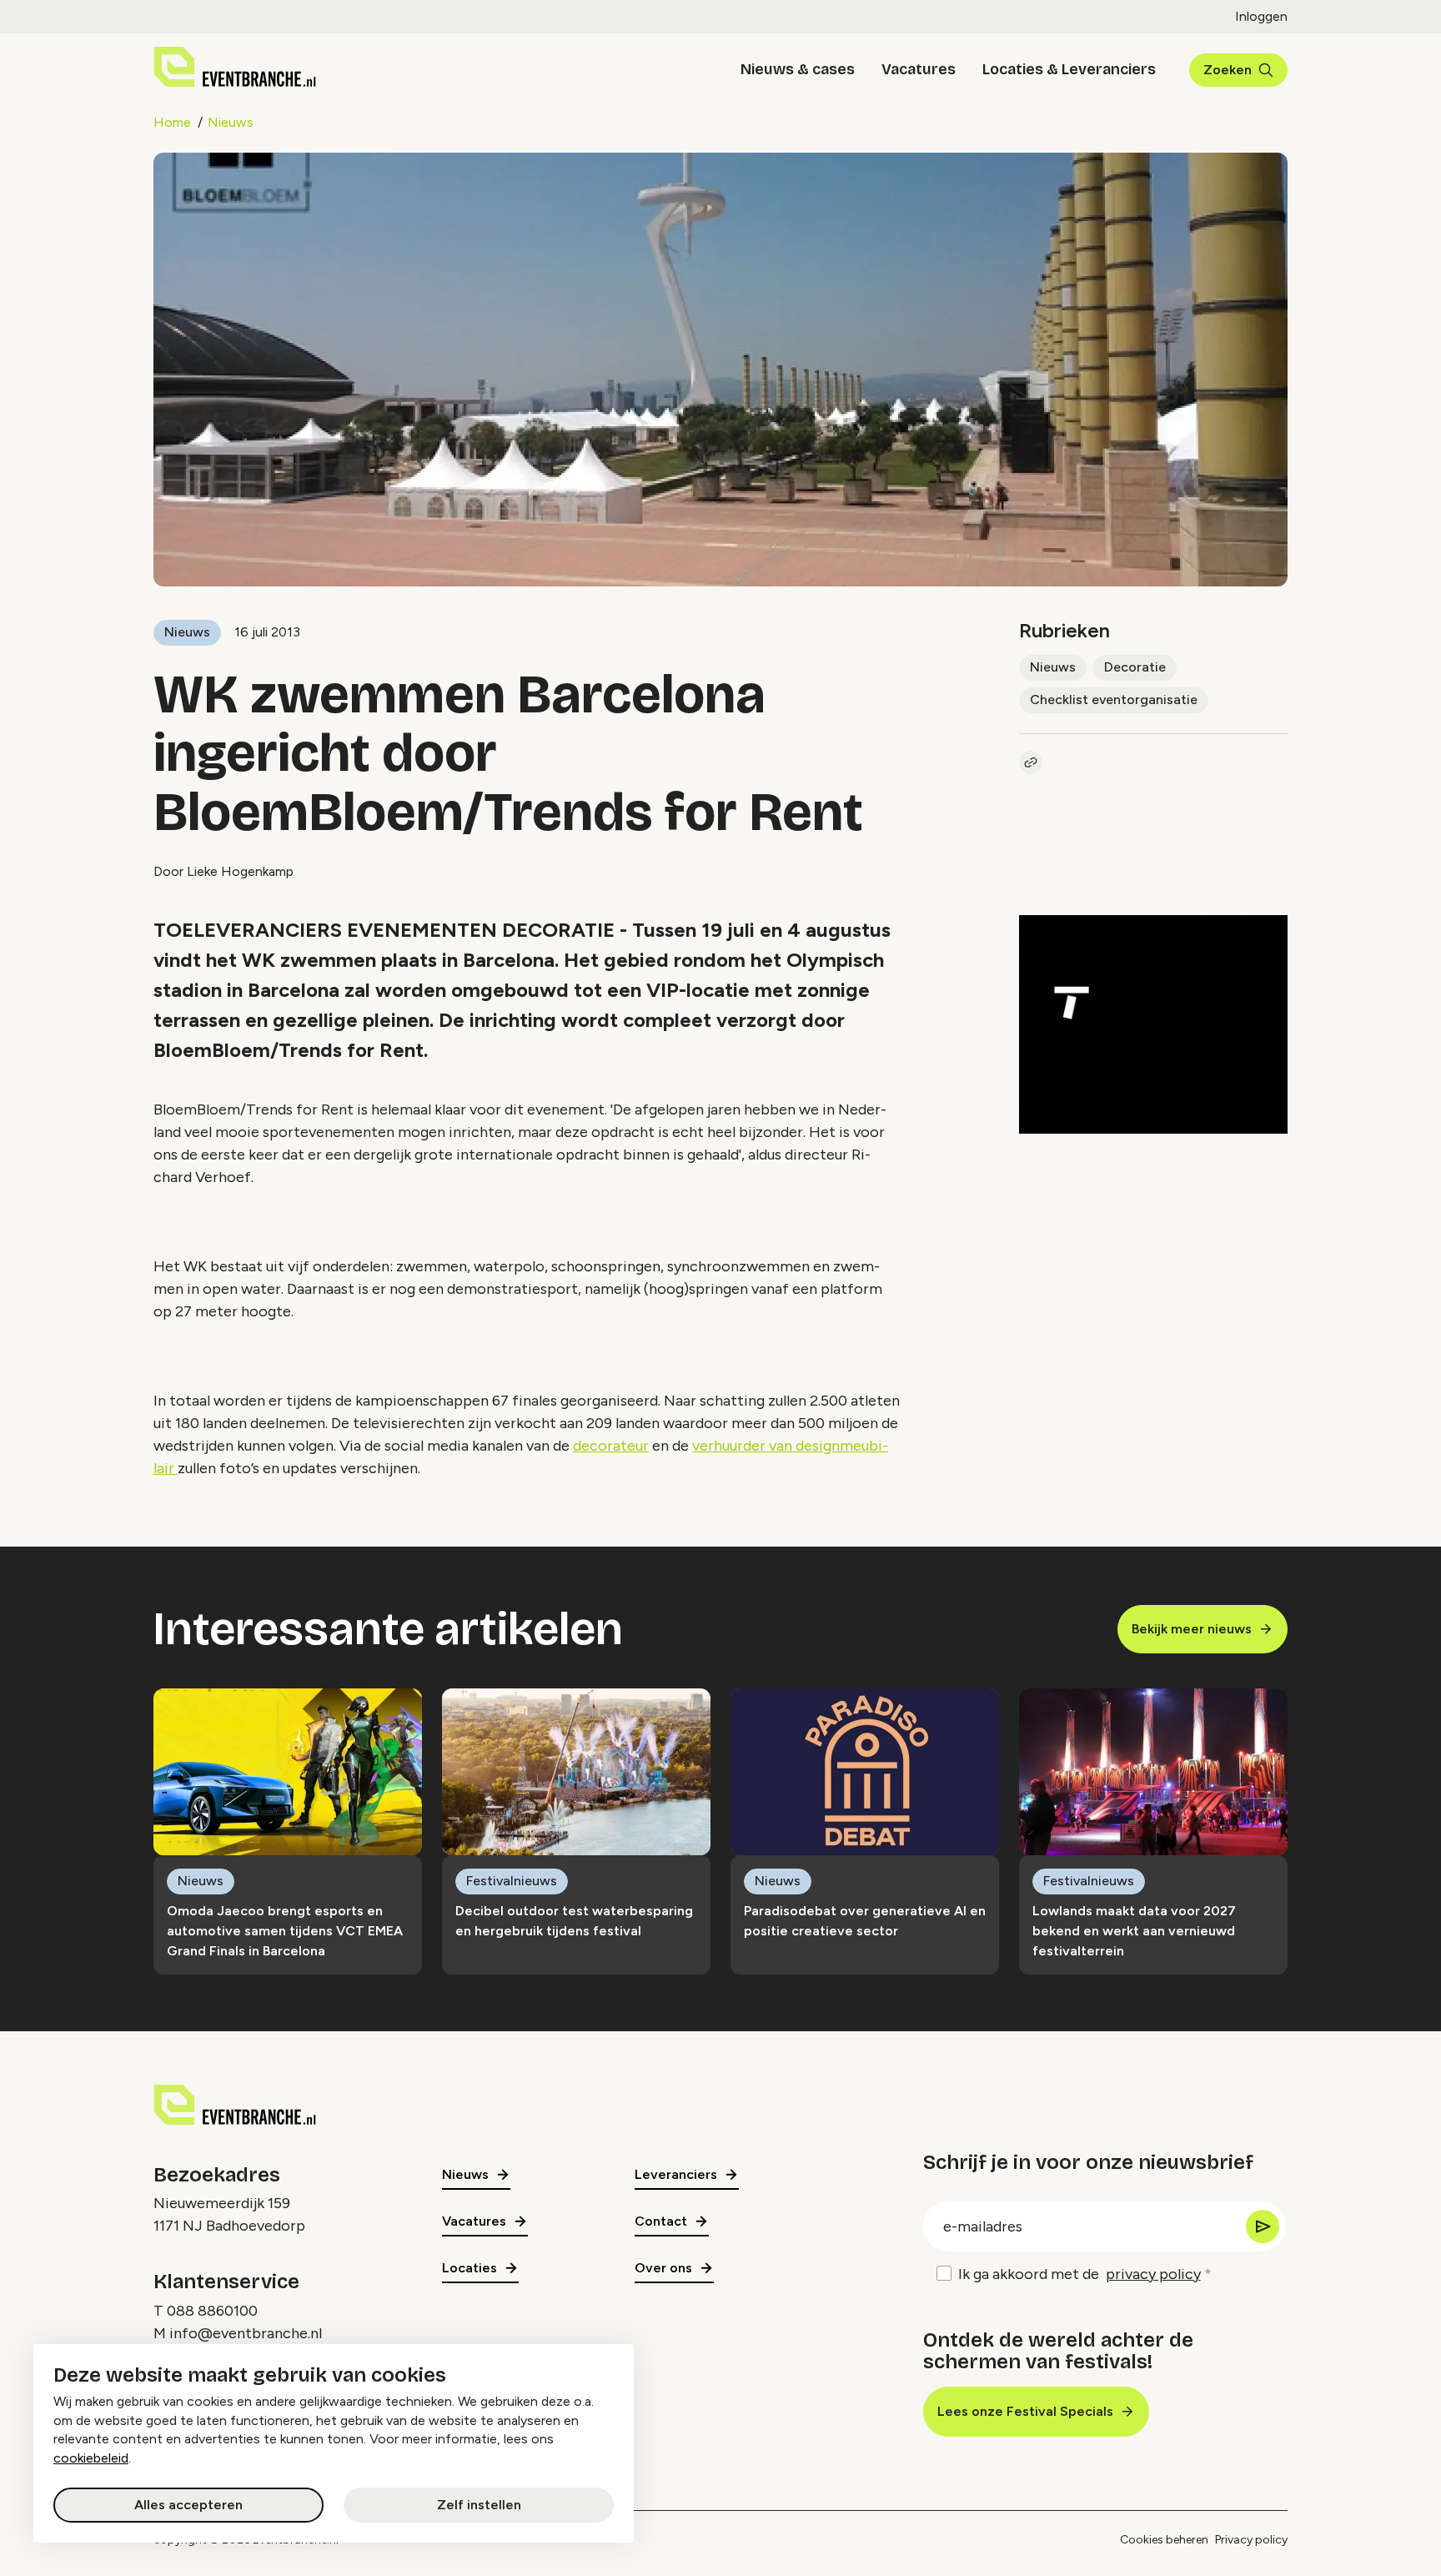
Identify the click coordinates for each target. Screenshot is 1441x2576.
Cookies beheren (1164, 2540)
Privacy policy (1251, 2540)
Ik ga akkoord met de (1079, 2274)
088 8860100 (212, 2311)
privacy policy (1153, 2274)
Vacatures (919, 69)
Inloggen (1261, 16)
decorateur (611, 1446)
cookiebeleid (91, 2458)
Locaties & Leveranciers (1069, 69)
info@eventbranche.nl (246, 2333)
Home (172, 122)
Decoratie (1135, 667)
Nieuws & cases (798, 69)
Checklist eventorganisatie (1114, 699)
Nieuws (231, 122)
